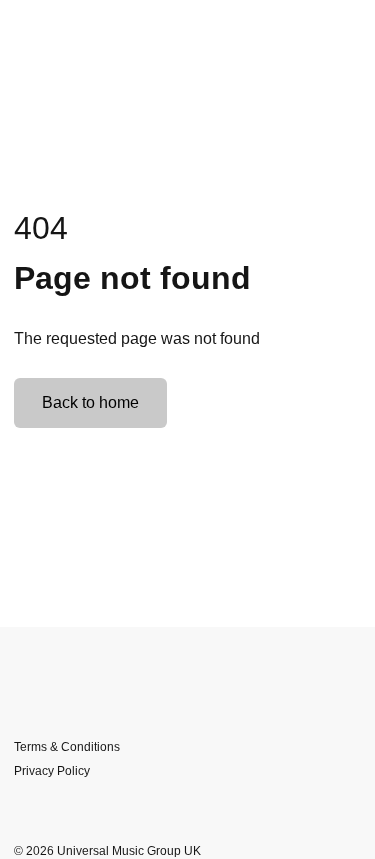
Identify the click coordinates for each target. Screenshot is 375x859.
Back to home (90, 402)
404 (41, 228)
